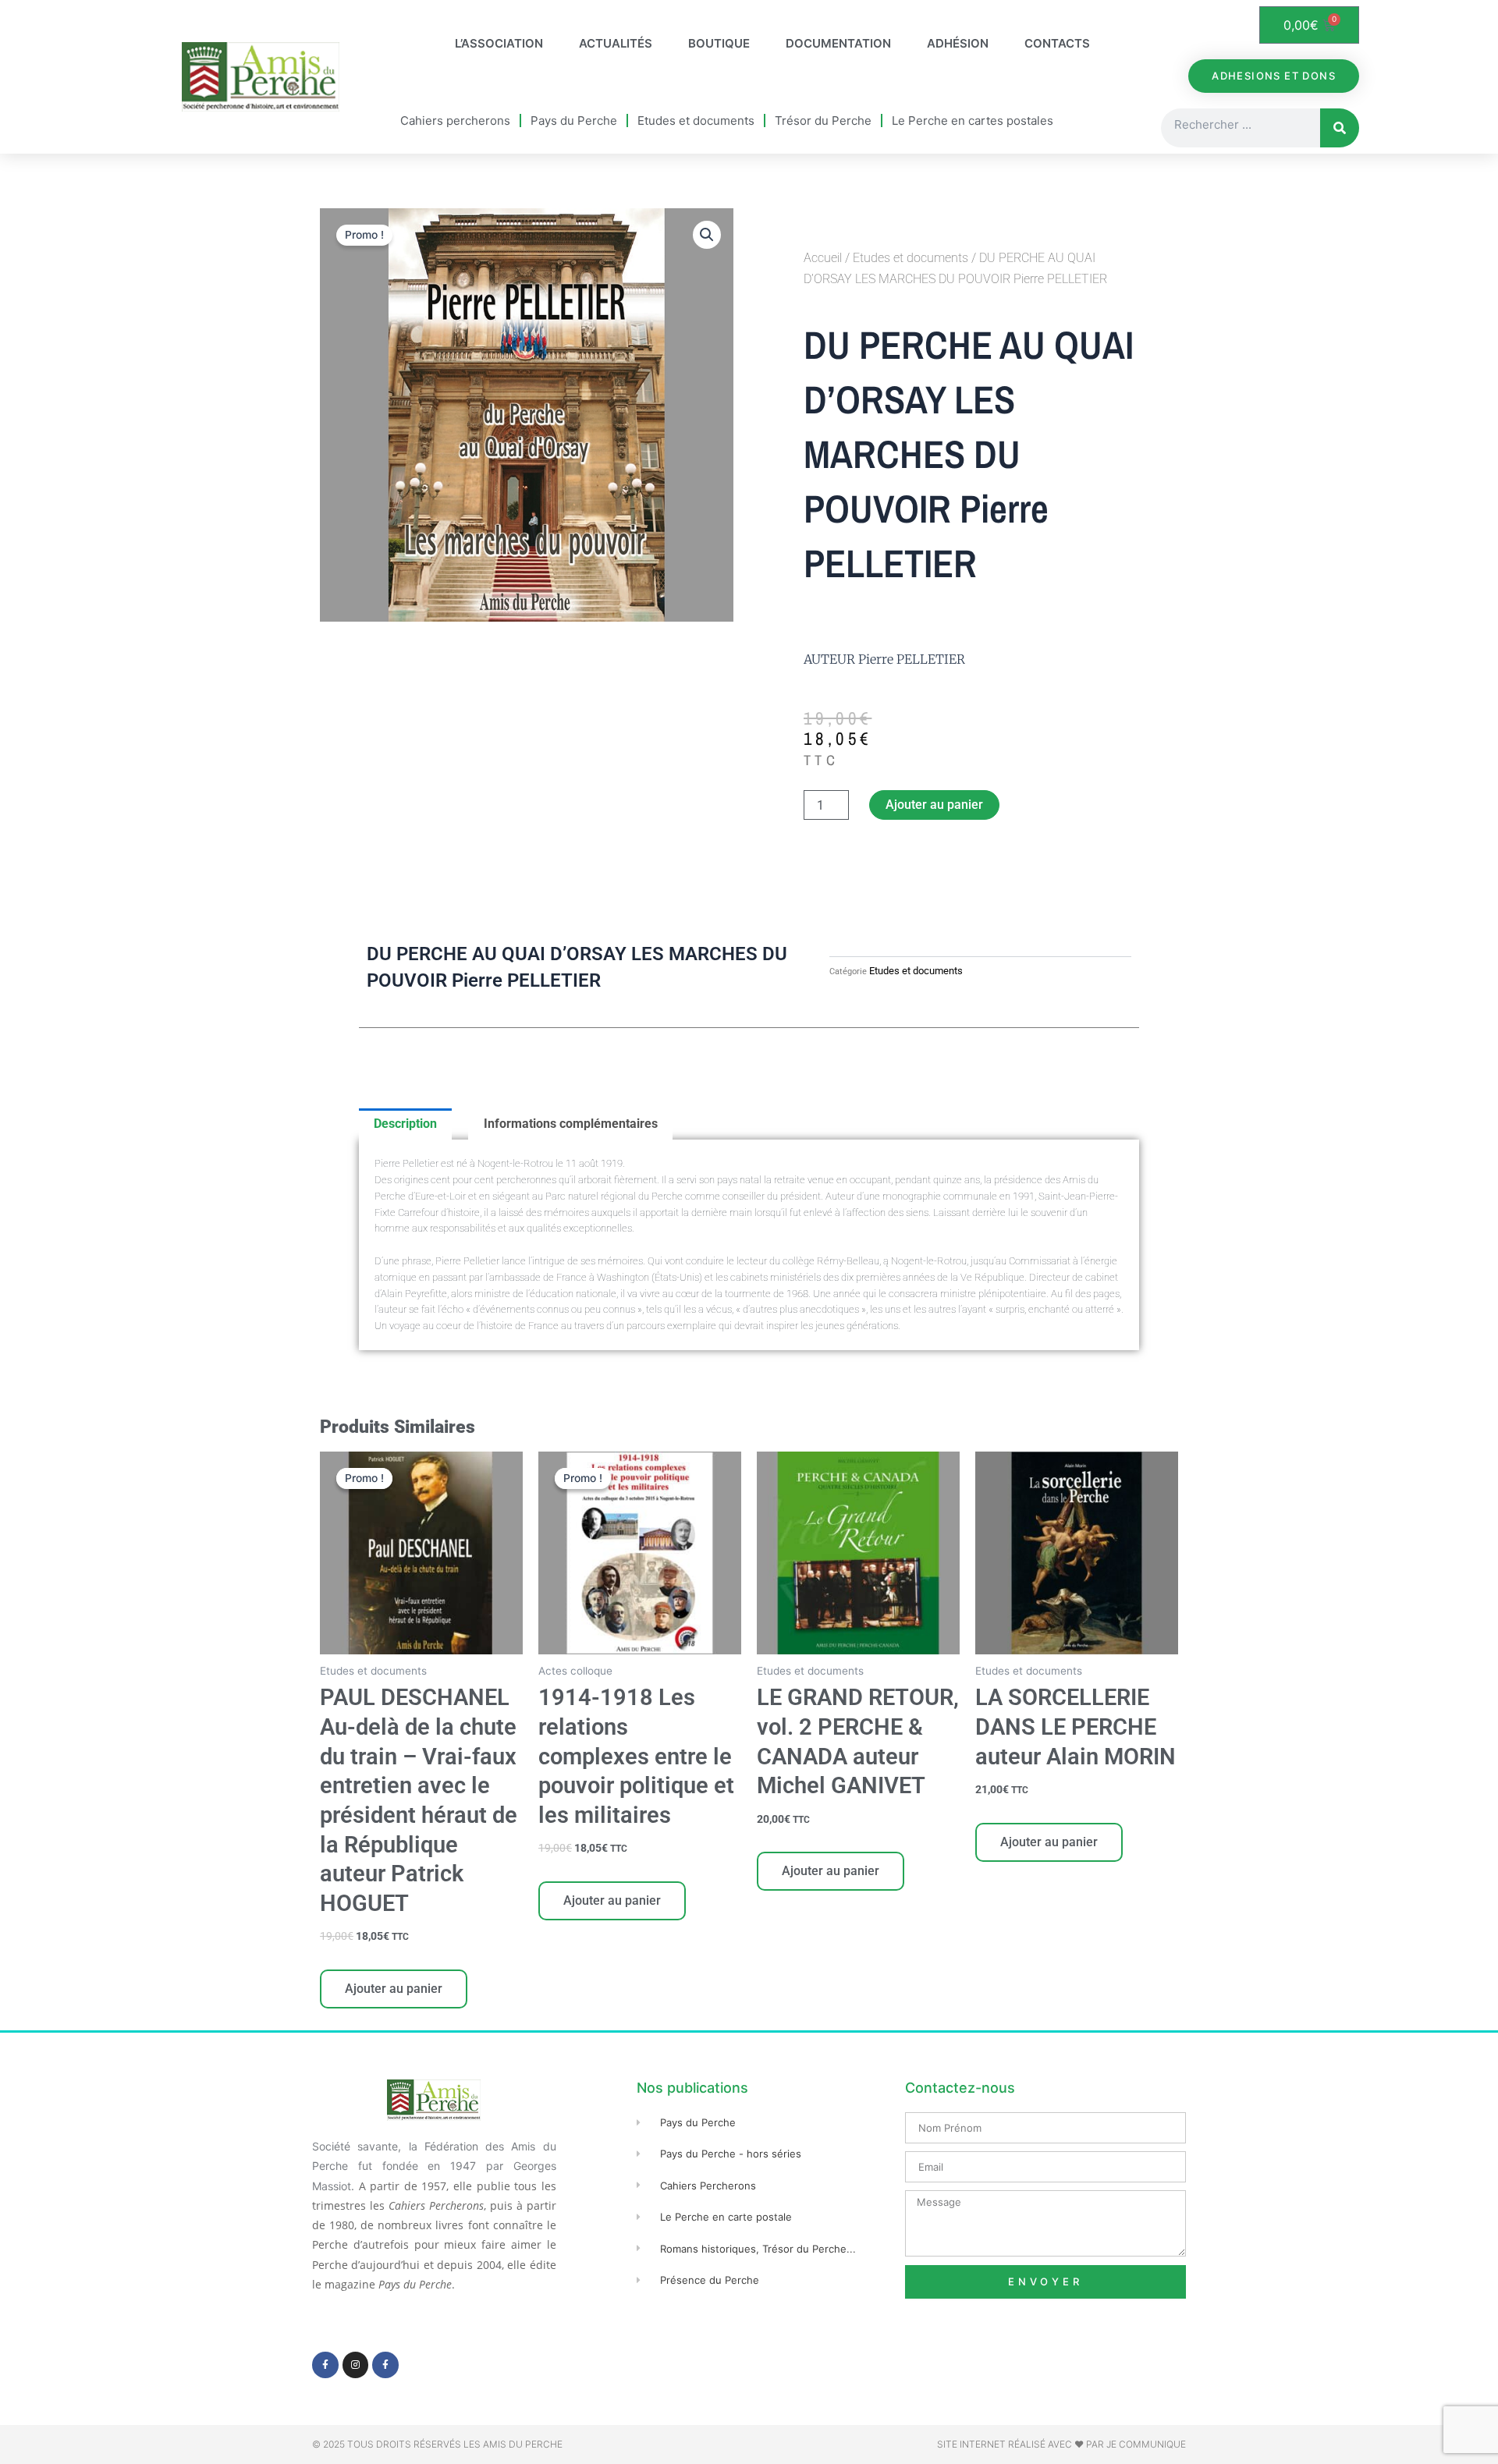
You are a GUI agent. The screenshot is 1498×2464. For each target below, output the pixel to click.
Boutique (719, 43)
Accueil (823, 258)
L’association (499, 43)
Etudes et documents (696, 121)
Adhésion (958, 43)
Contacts (1057, 43)
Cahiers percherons (455, 121)
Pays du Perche (574, 121)
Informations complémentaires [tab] (571, 1124)
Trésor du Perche (823, 121)
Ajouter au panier (934, 805)
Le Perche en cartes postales (973, 121)
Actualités (616, 43)
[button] (707, 235)
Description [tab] (405, 1124)
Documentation (838, 43)
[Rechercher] (1340, 128)
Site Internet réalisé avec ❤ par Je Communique (1061, 2444)
